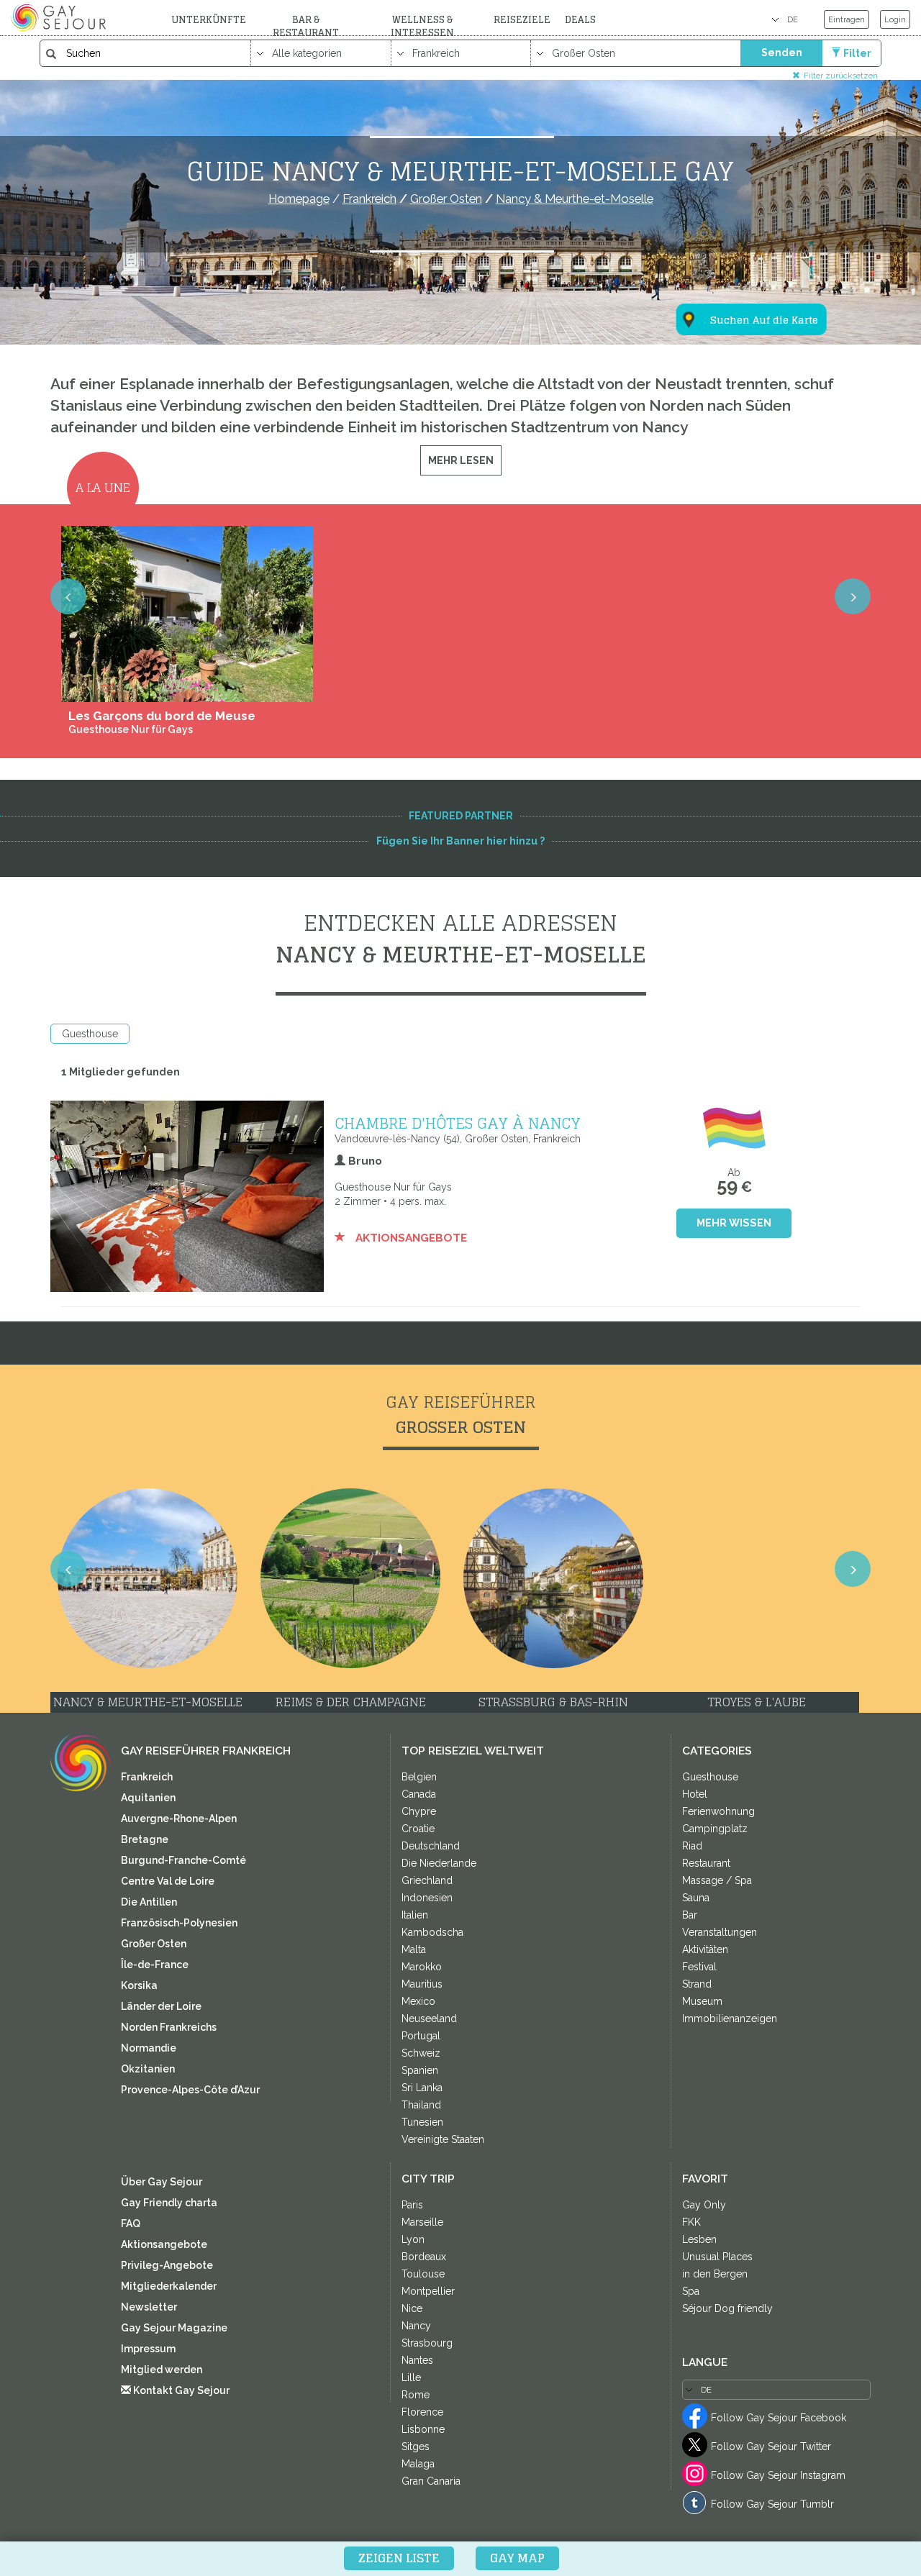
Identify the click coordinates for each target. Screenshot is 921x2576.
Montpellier (428, 2291)
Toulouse (423, 2274)
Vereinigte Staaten (443, 2139)
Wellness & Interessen (422, 26)
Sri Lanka (422, 2088)
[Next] (853, 596)
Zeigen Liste (399, 2558)
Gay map (517, 2558)
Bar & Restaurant (306, 26)
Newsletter (149, 2307)
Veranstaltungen (720, 1932)
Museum (702, 2001)
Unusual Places (717, 2257)
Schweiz (421, 2053)
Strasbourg (427, 2343)
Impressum (148, 2349)
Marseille (422, 2222)
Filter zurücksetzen (841, 75)
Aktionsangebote (410, 1238)
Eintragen (847, 19)
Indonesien (427, 1898)
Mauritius (422, 1984)
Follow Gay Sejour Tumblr (772, 2504)
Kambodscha (432, 1932)
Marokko (422, 1967)
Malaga (418, 2464)
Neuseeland (429, 2019)
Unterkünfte (209, 20)
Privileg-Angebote (167, 2265)
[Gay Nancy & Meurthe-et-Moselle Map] (743, 249)
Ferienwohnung (718, 1811)
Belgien (419, 1777)
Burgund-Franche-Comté (183, 1860)
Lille (411, 2377)
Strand (697, 1984)
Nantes (417, 2360)
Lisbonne (423, 2429)
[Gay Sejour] (60, 17)
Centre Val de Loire (168, 1881)
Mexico (418, 2001)
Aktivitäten (705, 1949)
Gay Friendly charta (169, 2203)
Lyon (413, 2239)
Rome (416, 2395)
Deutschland (431, 1846)
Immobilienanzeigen (730, 2019)
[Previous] (68, 596)
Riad (692, 1846)
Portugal (421, 2036)
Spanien (420, 2070)
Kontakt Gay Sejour (180, 2390)
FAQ (131, 2224)
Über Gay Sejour (162, 2182)
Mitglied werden (162, 2370)
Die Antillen (149, 1902)
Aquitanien (148, 1798)
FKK (691, 2222)
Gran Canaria (431, 2481)
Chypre (419, 1811)
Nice (412, 2308)
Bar (690, 1915)
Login (895, 19)
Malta (414, 1949)
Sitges (416, 2447)
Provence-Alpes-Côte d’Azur (190, 2090)
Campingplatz (715, 1829)
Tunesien (422, 2122)
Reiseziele (522, 20)
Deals (580, 20)
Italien (415, 1915)
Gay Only (704, 2205)
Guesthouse (90, 1034)
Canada (419, 1794)
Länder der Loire (161, 2006)
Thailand (421, 2105)
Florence (422, 2412)
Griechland (427, 1880)
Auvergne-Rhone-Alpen (179, 1819)
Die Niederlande (439, 1863)
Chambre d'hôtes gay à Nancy (458, 1123)
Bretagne (145, 1839)
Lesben (699, 2239)
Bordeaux (424, 2257)
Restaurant (706, 1863)
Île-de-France (155, 1965)
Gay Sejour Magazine (174, 2328)
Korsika (139, 1985)
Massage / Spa (717, 1880)
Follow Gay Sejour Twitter (771, 2447)
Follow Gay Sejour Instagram (778, 2475)
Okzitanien (148, 2069)
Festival (699, 1967)
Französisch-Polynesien (179, 1923)
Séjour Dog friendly (727, 2308)
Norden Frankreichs (169, 2027)
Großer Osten (154, 1944)
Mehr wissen (734, 1223)
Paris (412, 2205)
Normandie (149, 2048)
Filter (857, 53)
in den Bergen (715, 2274)
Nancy (416, 2326)
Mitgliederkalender (169, 2286)
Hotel (695, 1794)
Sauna (696, 1898)
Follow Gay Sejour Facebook (779, 2418)
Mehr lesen (461, 460)
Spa (691, 2291)
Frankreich (147, 1777)
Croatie (418, 1829)
